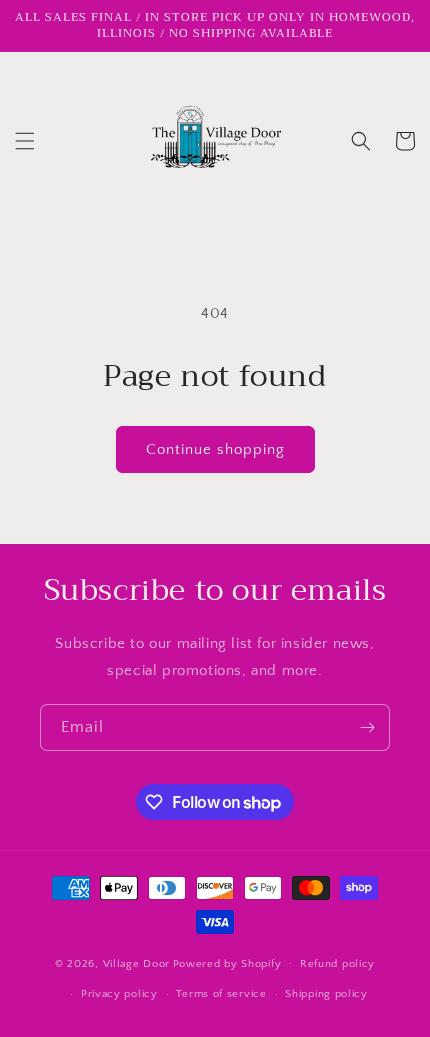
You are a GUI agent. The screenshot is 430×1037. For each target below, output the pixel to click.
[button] (25, 141)
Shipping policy (326, 994)
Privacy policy (119, 994)
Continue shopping (215, 449)
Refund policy (337, 964)
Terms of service (221, 994)
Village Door (136, 963)
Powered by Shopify (227, 963)
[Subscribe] (367, 727)
